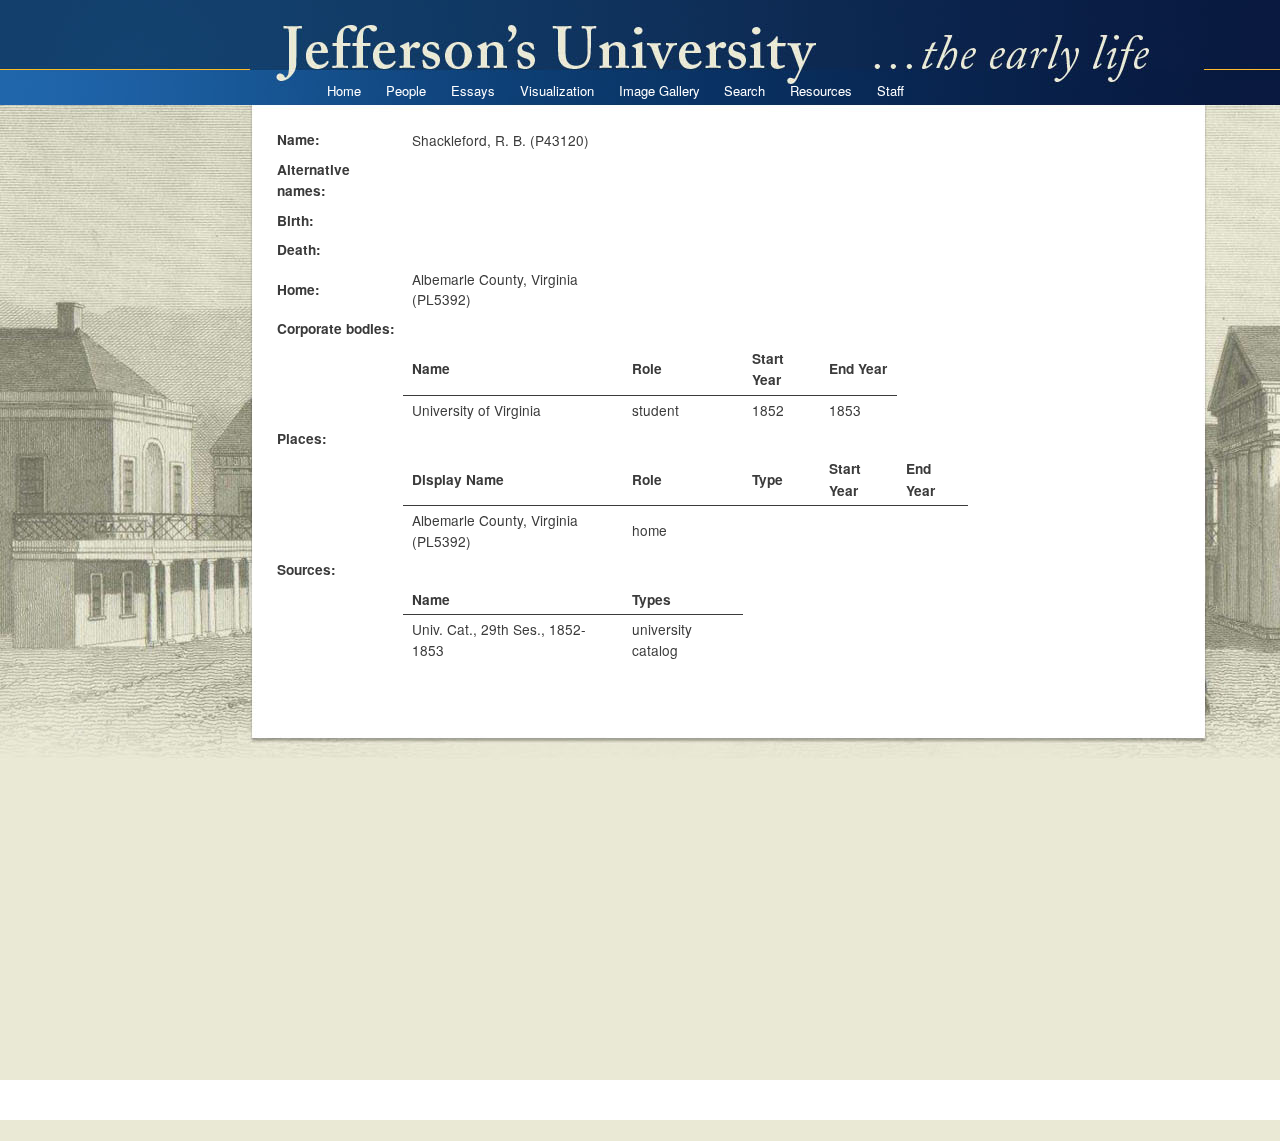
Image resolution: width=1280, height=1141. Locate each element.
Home (344, 90)
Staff (890, 90)
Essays (473, 90)
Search (744, 90)
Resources (821, 90)
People (406, 90)
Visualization (557, 90)
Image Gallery (659, 90)
